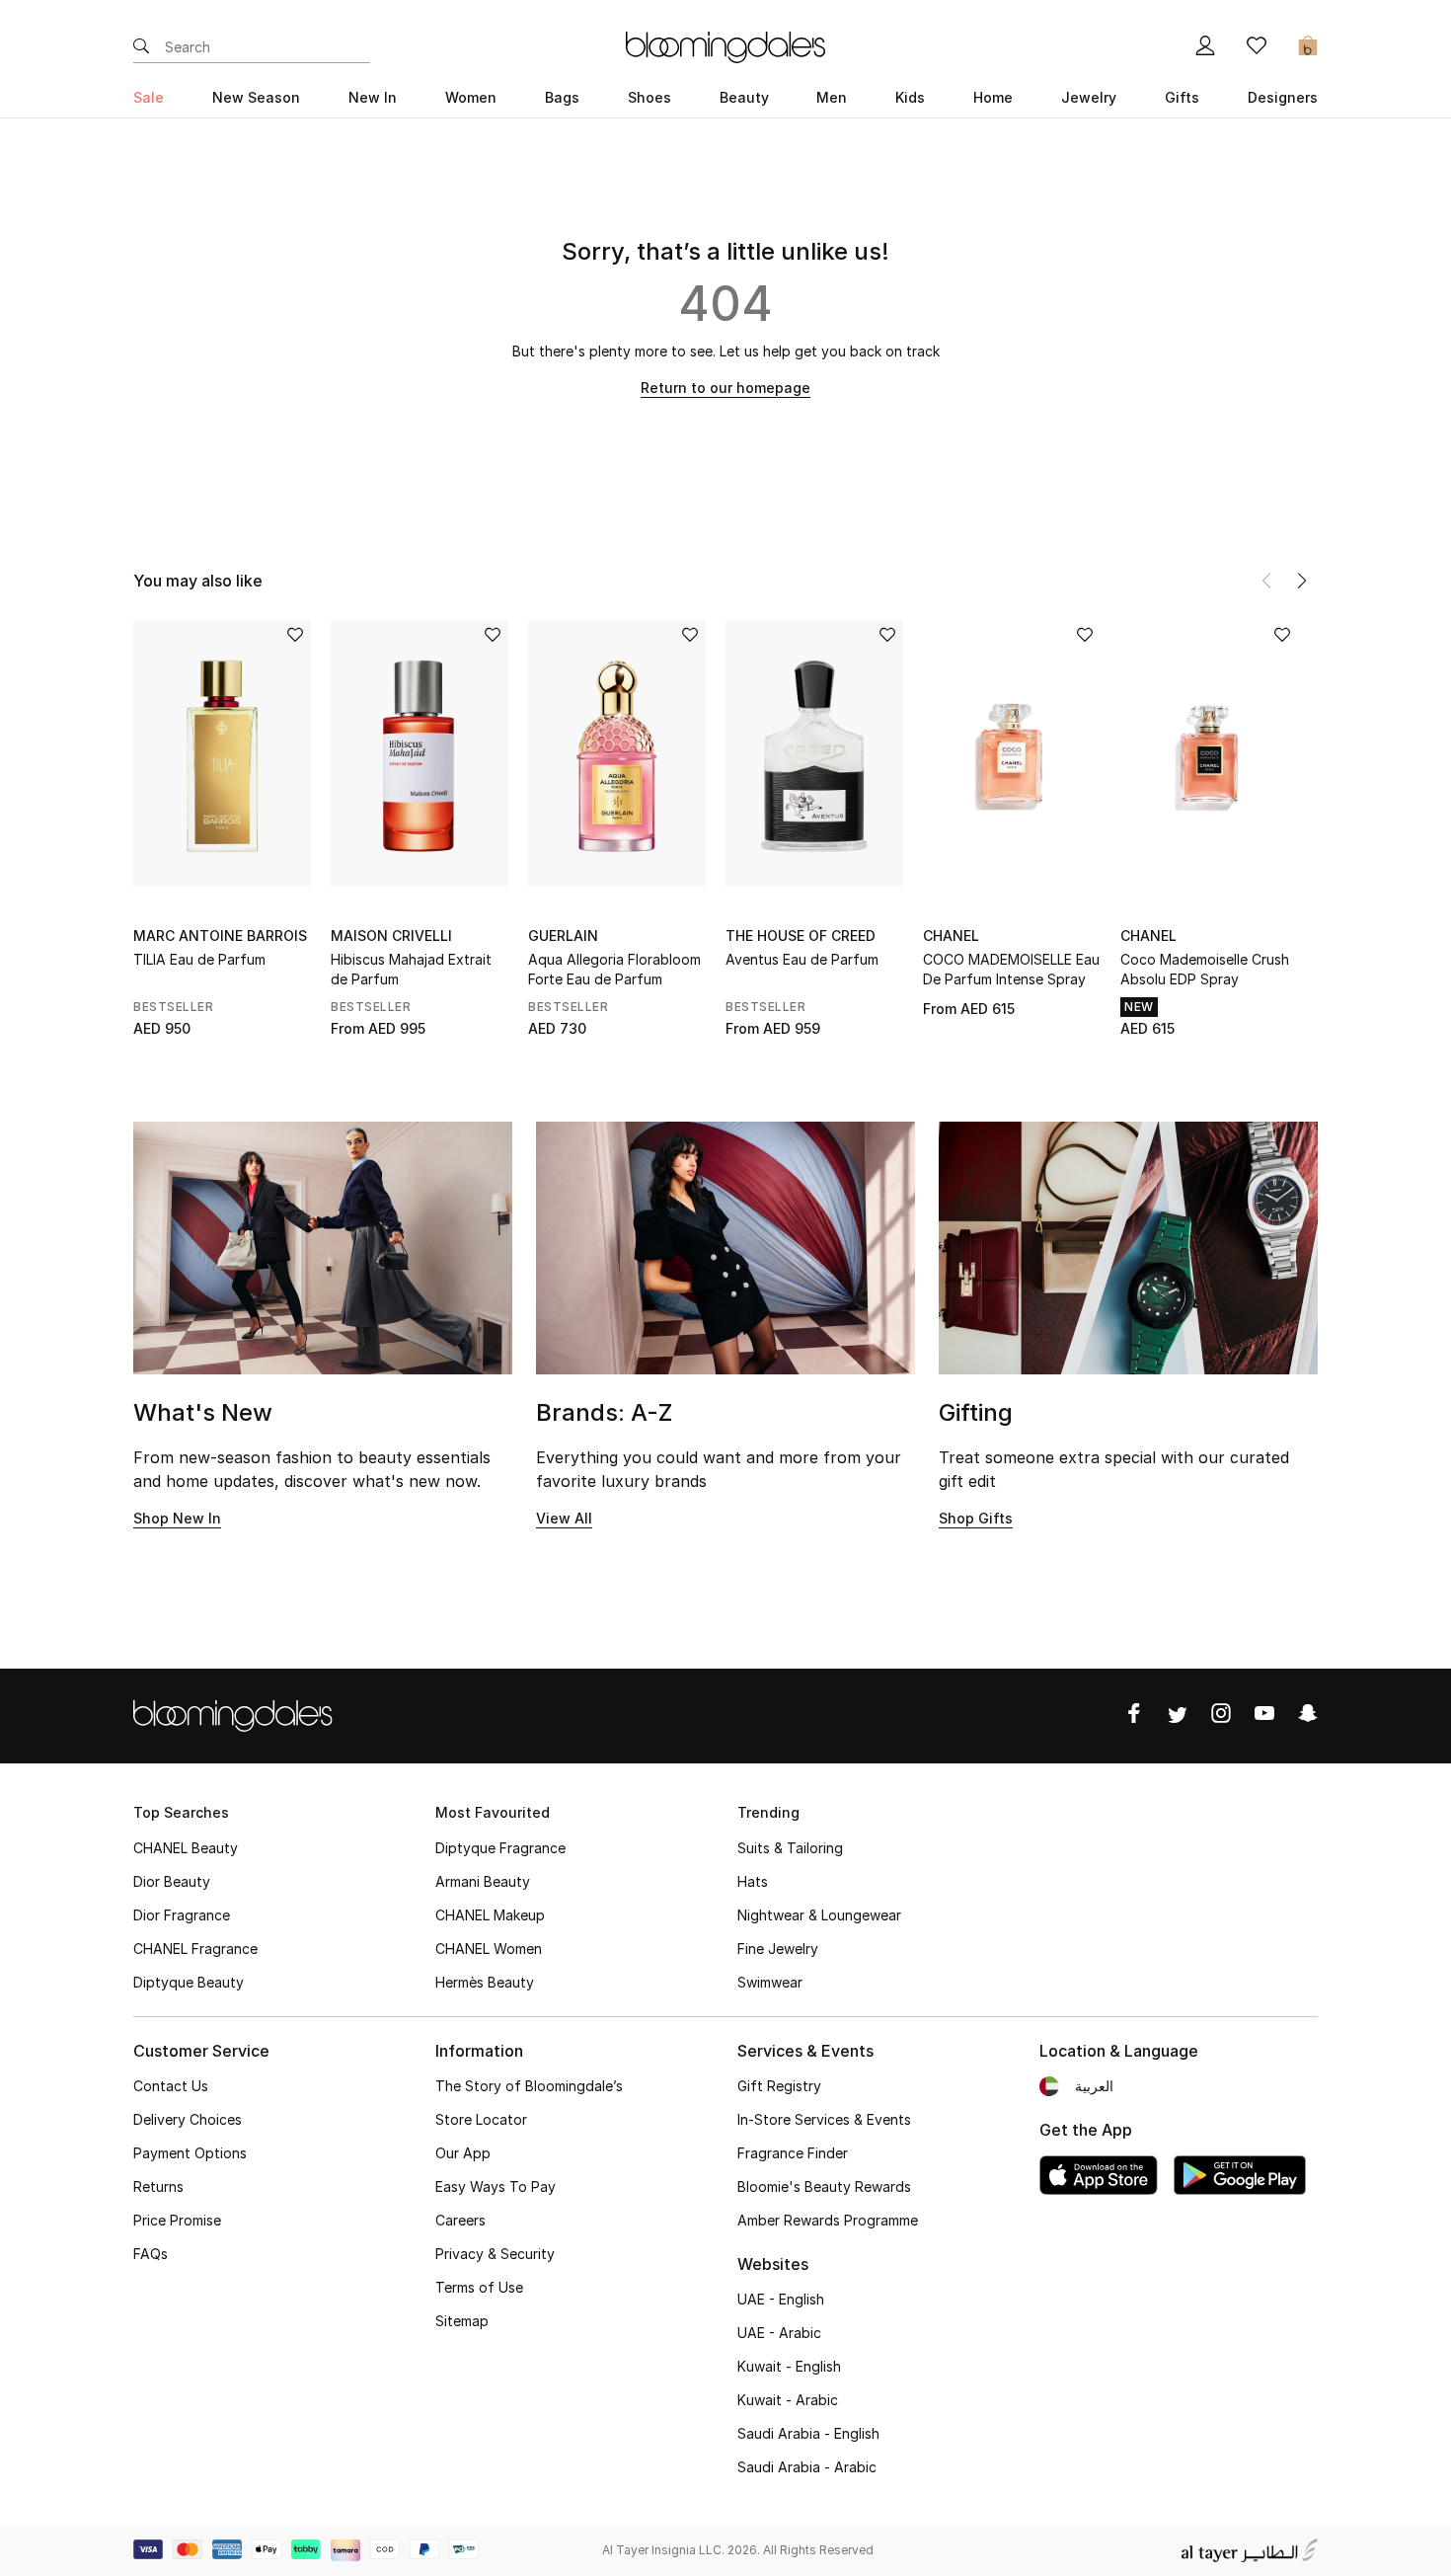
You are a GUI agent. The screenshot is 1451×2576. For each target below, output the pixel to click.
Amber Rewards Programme (828, 2220)
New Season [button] (256, 97)
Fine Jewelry (778, 1949)
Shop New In (177, 1518)
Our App (463, 2153)
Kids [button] (910, 97)
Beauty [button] (744, 97)
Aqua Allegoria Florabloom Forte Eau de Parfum (614, 969)
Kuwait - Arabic (788, 2400)
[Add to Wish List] (295, 636)
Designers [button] (1283, 97)
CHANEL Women (489, 1949)
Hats (753, 1881)
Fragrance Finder (793, 2153)
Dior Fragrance (182, 1915)
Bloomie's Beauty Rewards (824, 2186)
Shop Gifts (976, 1518)
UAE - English (781, 2299)
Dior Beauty (172, 1881)
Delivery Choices (188, 2119)
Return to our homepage (725, 388)
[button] (1302, 581)
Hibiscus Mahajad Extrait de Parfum (411, 969)
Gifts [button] (1182, 97)
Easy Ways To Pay (496, 2186)
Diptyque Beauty (189, 1982)
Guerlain (563, 936)
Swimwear (770, 1982)
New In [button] (373, 97)
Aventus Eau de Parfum (802, 959)
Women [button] (471, 97)
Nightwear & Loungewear (819, 1915)
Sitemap (462, 2321)
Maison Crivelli (391, 936)
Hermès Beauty (485, 1982)
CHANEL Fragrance (195, 1949)
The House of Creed (801, 936)
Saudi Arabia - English (808, 2433)
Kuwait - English (789, 2366)
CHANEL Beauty (186, 1848)
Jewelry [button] (1089, 97)
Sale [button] (149, 97)
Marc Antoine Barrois (220, 936)
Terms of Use (479, 2287)
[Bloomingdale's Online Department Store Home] (725, 45)
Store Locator (481, 2119)
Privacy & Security (495, 2254)
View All (564, 1518)
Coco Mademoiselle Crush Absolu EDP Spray (1205, 969)
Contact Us (171, 2086)
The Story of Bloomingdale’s (529, 2086)
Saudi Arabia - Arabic (807, 2467)
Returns (158, 2186)
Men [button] (832, 97)
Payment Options (190, 2153)
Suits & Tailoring (790, 1848)
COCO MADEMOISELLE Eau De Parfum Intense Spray (1011, 969)
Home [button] (993, 97)
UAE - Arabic (779, 2333)
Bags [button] (562, 97)
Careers (460, 2220)
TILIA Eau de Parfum (199, 959)
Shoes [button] (649, 97)
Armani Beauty (483, 1881)
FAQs (151, 2254)
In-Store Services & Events (824, 2119)
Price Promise (177, 2220)
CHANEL (951, 936)
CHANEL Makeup (490, 1915)
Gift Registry (779, 2086)
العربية (1094, 2086)
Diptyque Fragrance (500, 1848)
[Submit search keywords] (141, 47)
